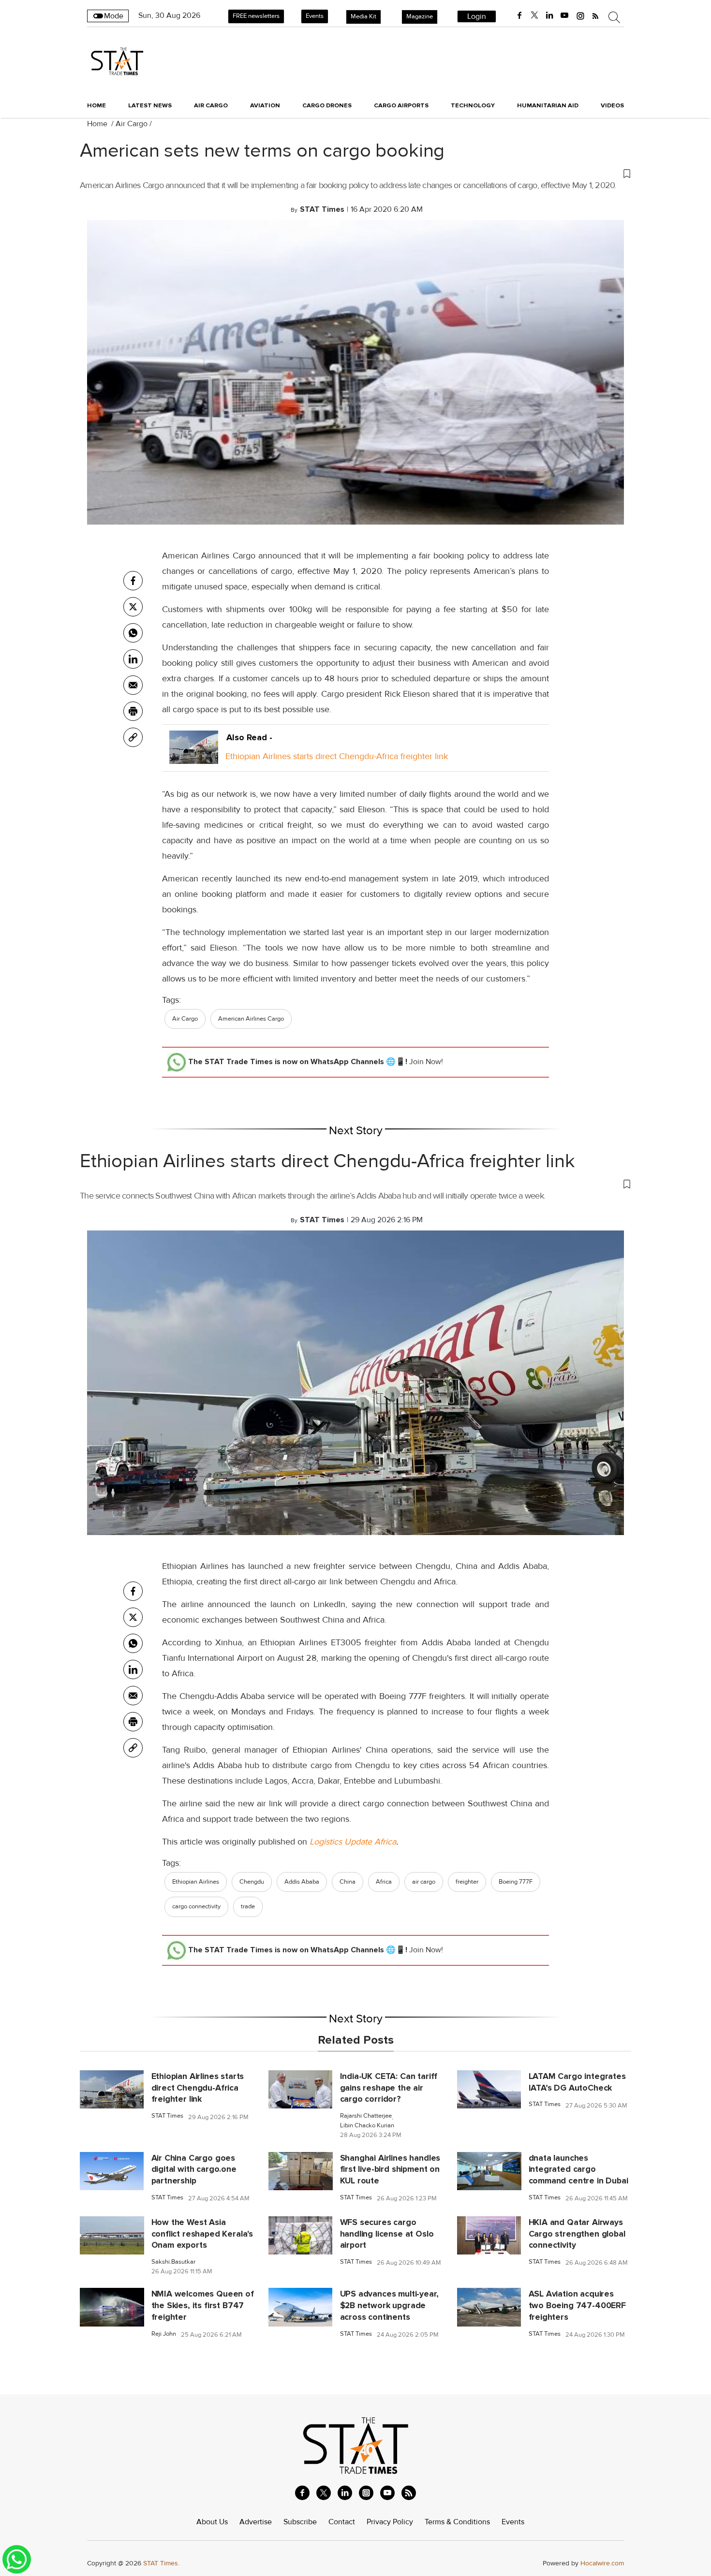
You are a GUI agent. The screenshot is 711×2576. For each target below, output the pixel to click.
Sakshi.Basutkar (173, 2262)
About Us (212, 2522)
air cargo (424, 1882)
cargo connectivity (196, 1906)
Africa (384, 1882)
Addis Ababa (302, 1882)
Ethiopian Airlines (196, 1882)
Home (96, 105)
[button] (355, 173)
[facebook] (519, 15)
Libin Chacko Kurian (367, 2126)
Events (315, 16)
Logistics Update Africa (353, 1842)
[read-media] (194, 756)
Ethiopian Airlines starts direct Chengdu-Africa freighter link (337, 756)
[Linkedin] (133, 659)
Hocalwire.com (602, 2563)
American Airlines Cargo (251, 1019)
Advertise (256, 2522)
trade (248, 1906)
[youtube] (564, 15)
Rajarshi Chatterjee (366, 2116)
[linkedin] (549, 15)
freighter (467, 1882)
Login (477, 16)
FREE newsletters (256, 16)
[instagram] (580, 15)
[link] (133, 737)
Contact (342, 2522)
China (348, 1882)
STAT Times (167, 2116)
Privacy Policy (390, 2522)
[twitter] (534, 15)
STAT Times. (161, 2563)
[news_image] (112, 2089)
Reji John (164, 2334)
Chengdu (252, 1882)
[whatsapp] (133, 633)
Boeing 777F (516, 1882)
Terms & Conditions (457, 2522)
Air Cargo (132, 124)
